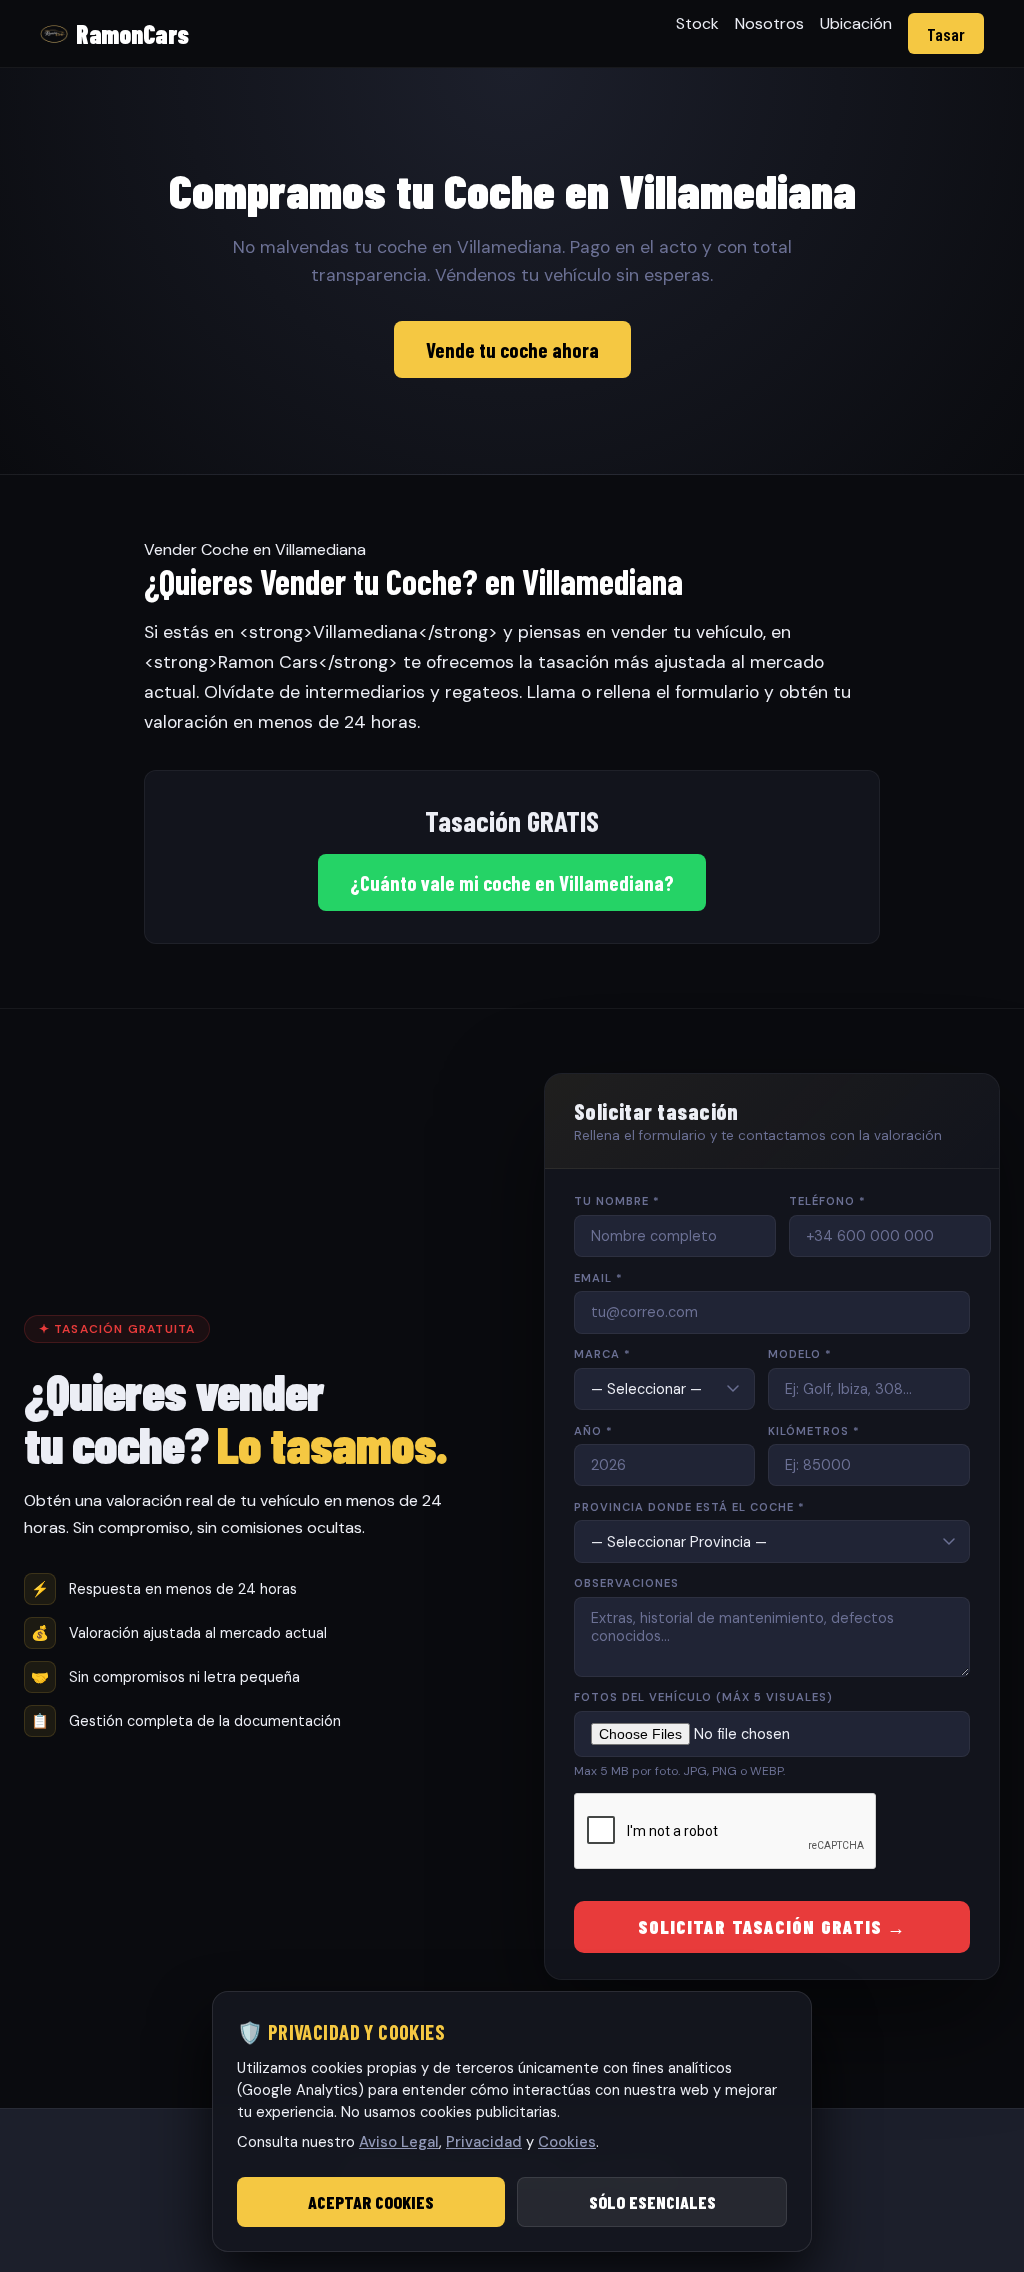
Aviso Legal (399, 2142)
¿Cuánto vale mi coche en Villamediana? (512, 882)
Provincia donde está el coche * (689, 1507)
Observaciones (626, 1583)
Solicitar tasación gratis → (772, 1927)
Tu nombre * (617, 1201)
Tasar (946, 34)
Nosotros (769, 23)
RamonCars (132, 33)
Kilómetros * (814, 1431)
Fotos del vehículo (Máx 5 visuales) (703, 1697)
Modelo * (800, 1354)
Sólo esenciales (652, 2202)
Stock (697, 23)
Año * (593, 1431)
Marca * (602, 1354)
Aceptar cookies (371, 2202)
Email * (598, 1278)
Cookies (567, 2142)
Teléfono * (827, 1201)
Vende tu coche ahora (512, 349)
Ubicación (856, 23)
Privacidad (484, 2142)
